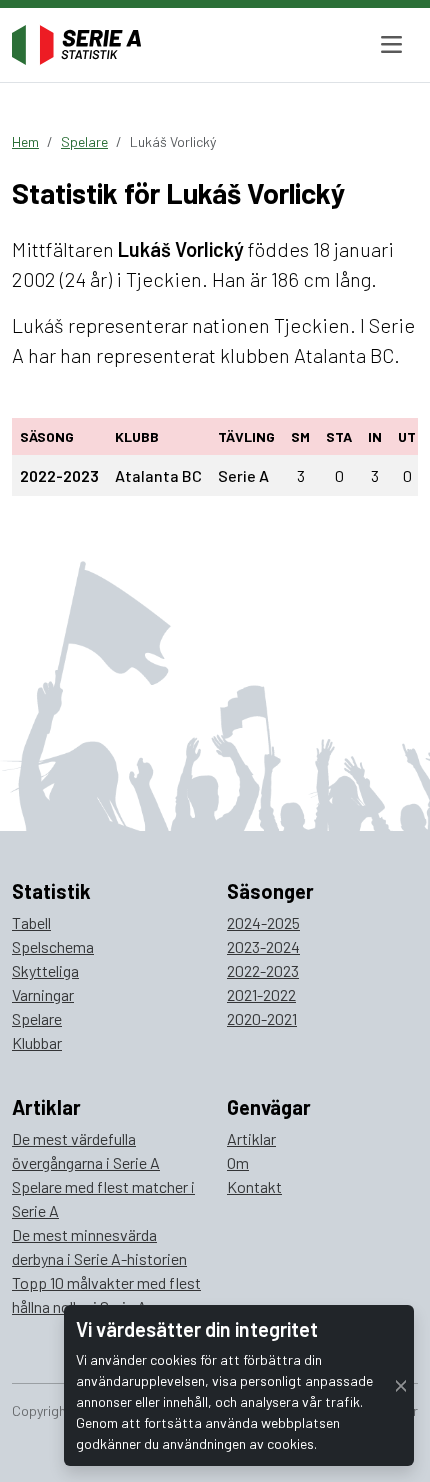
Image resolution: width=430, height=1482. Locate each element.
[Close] (401, 1385)
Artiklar (251, 1138)
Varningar (43, 994)
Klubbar (37, 1042)
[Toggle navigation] (391, 45)
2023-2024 (263, 946)
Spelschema (53, 946)
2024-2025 (263, 922)
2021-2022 (261, 994)
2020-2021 (262, 1018)
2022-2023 (263, 970)
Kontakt (254, 1186)
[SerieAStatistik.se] (76, 45)
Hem (25, 141)
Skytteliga (45, 970)
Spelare (84, 141)
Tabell (31, 922)
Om (238, 1162)
